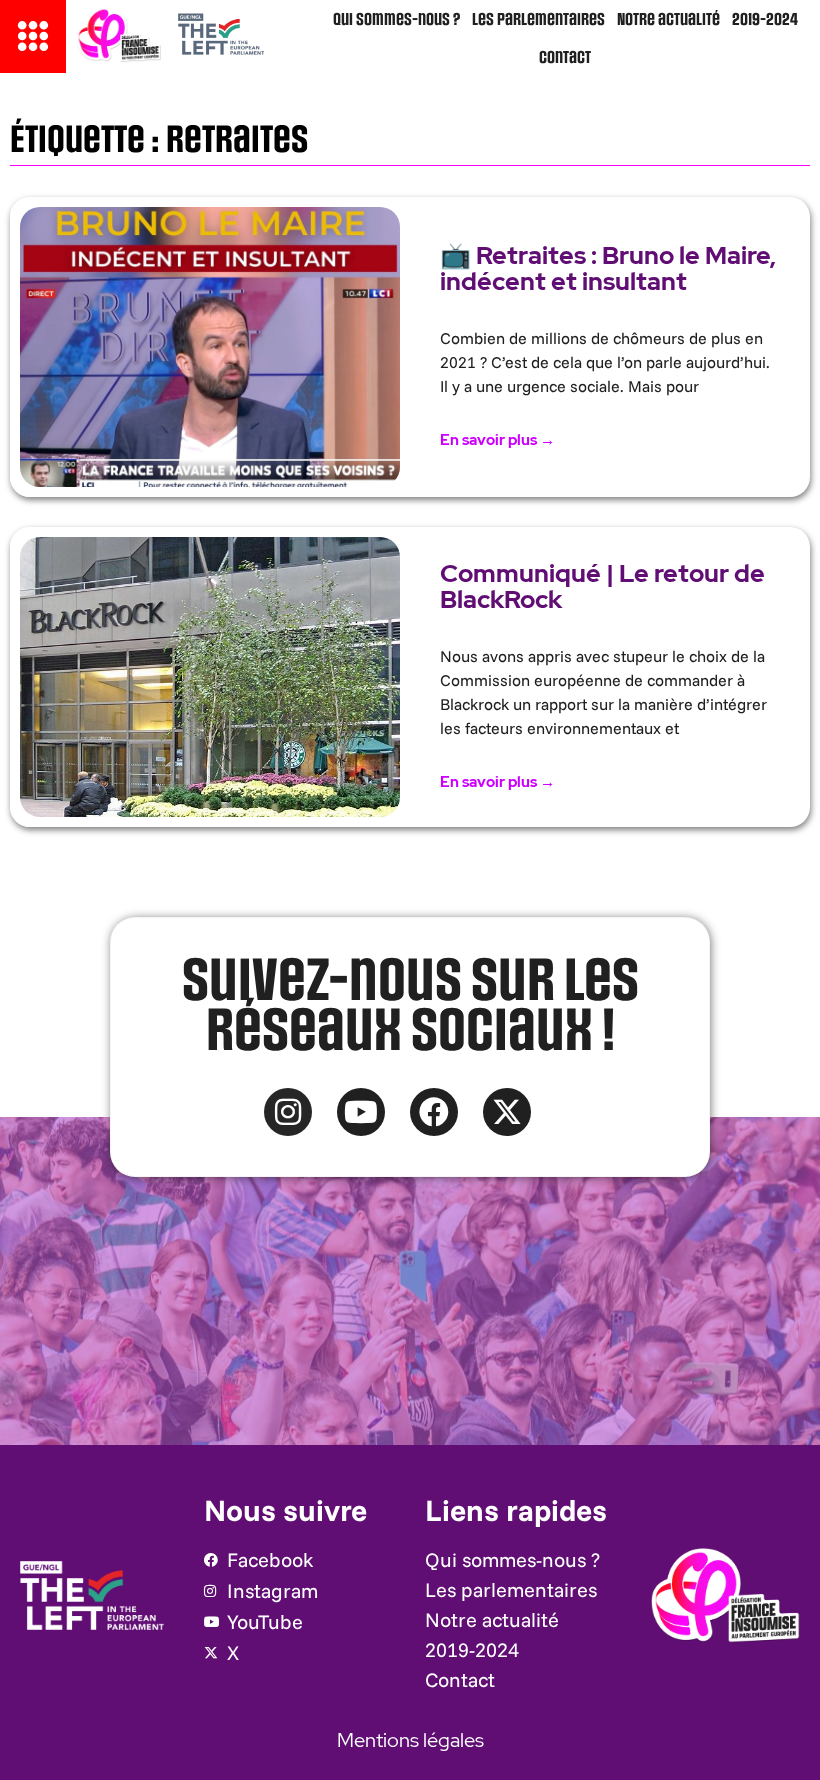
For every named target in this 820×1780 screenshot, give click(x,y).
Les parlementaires (538, 20)
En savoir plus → (497, 440)
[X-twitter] (507, 1112)
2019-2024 (765, 20)
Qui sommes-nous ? (396, 20)
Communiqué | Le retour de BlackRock (602, 586)
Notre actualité (668, 20)
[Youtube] (361, 1112)
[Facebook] (434, 1112)
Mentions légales (410, 1740)
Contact (565, 58)
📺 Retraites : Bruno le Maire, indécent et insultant (608, 268)
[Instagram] (288, 1112)
